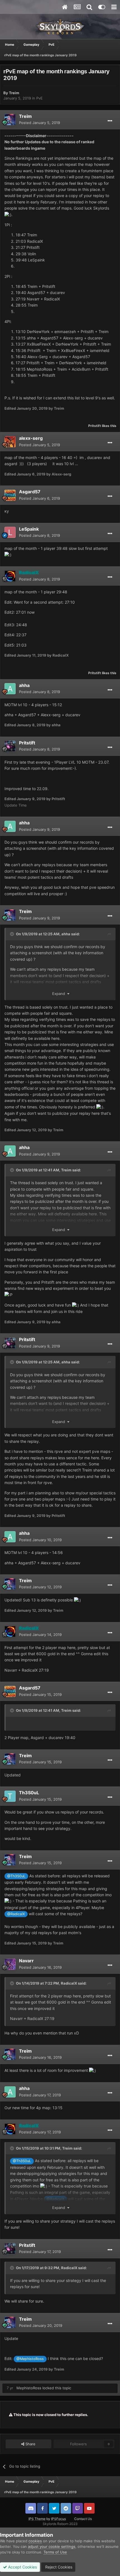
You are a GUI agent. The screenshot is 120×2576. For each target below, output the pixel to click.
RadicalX (69, 1983)
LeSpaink (29, 529)
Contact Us (83, 2519)
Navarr (26, 1961)
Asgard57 (30, 492)
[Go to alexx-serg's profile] (10, 442)
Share (30, 2444)
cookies (35, 2541)
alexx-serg (31, 438)
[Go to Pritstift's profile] (10, 746)
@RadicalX (16, 1914)
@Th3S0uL (16, 1876)
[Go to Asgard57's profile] (10, 495)
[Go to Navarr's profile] (10, 1964)
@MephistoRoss (30, 2359)
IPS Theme (37, 2519)
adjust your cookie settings (52, 2546)
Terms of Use (55, 2552)
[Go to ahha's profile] (10, 689)
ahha (24, 685)
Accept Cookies (22, 2567)
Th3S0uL (29, 1793)
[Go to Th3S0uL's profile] (10, 1796)
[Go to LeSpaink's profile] (10, 532)
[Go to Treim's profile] (10, 120)
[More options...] (110, 121)
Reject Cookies (58, 2567)
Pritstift (95, 426)
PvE (39, 98)
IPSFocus (58, 2519)
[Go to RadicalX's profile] (10, 576)
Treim (14, 93)
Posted (39, 123)
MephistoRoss (29, 2388)
